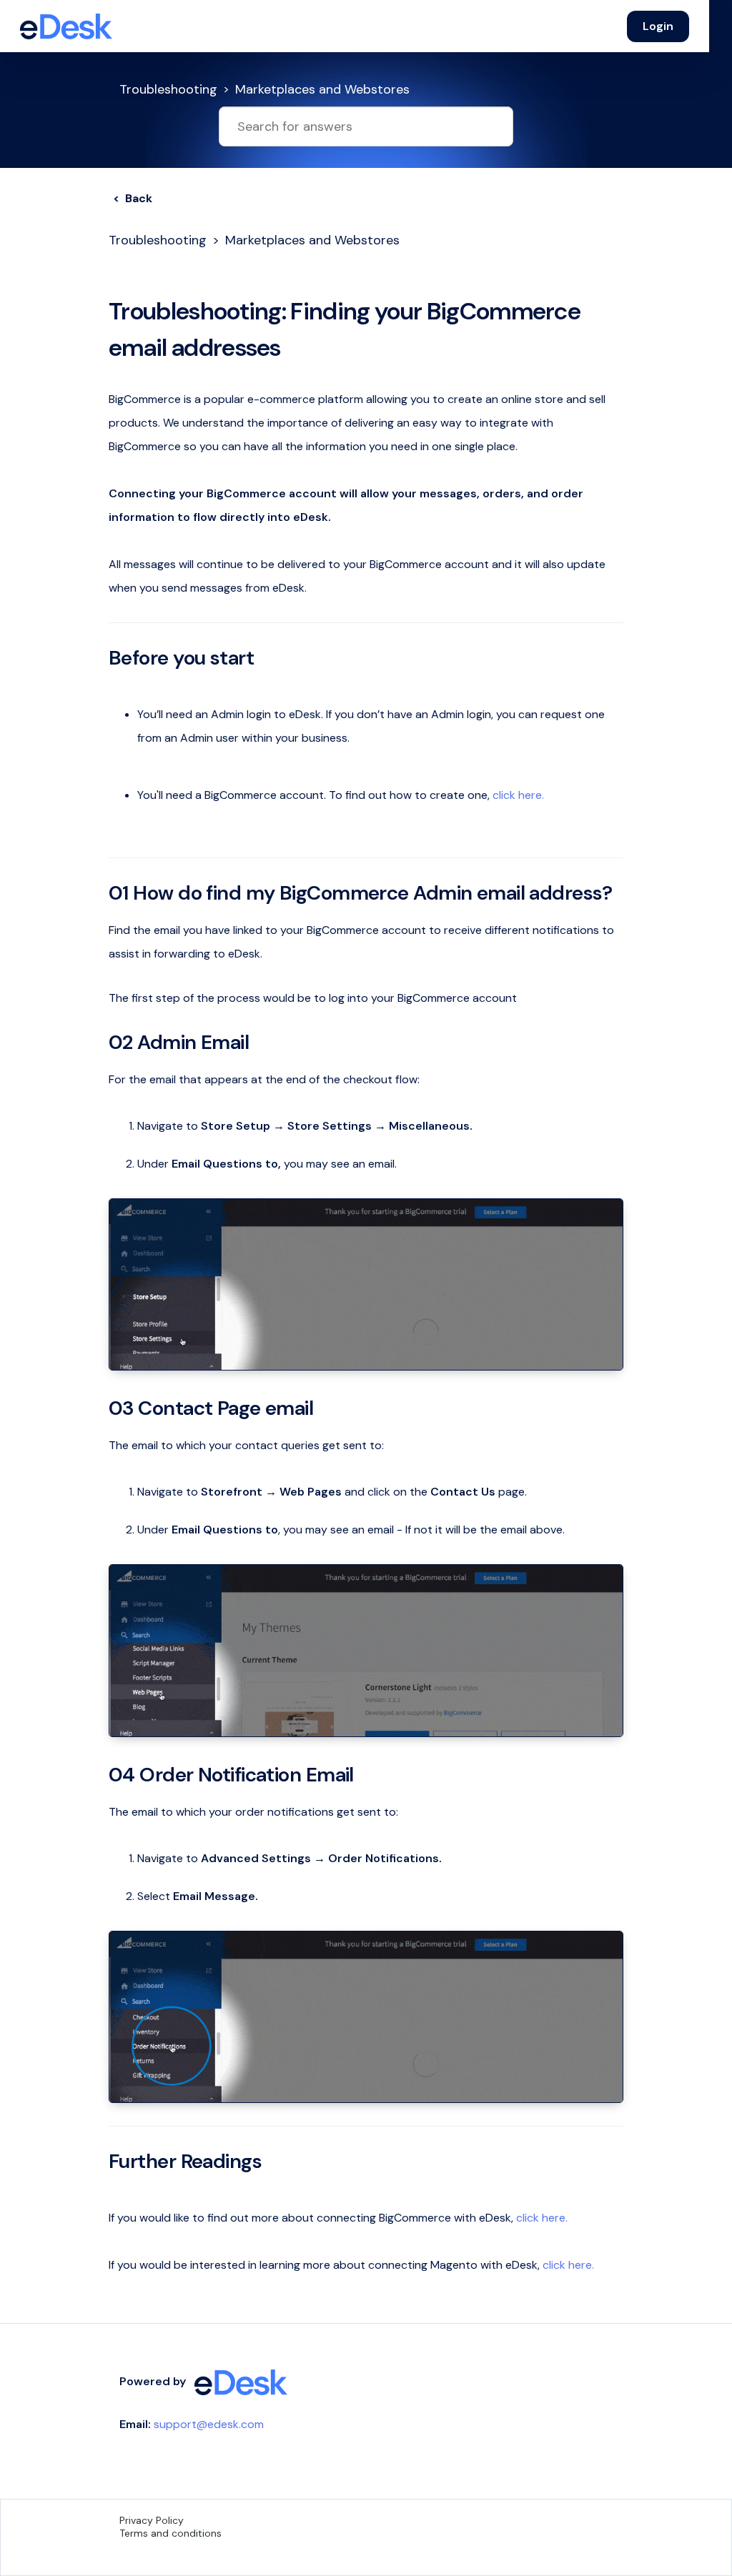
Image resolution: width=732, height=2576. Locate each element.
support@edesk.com (209, 2424)
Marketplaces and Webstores (322, 89)
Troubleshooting (168, 89)
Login (658, 26)
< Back (133, 198)
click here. (518, 795)
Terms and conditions (170, 2533)
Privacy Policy (152, 2520)
